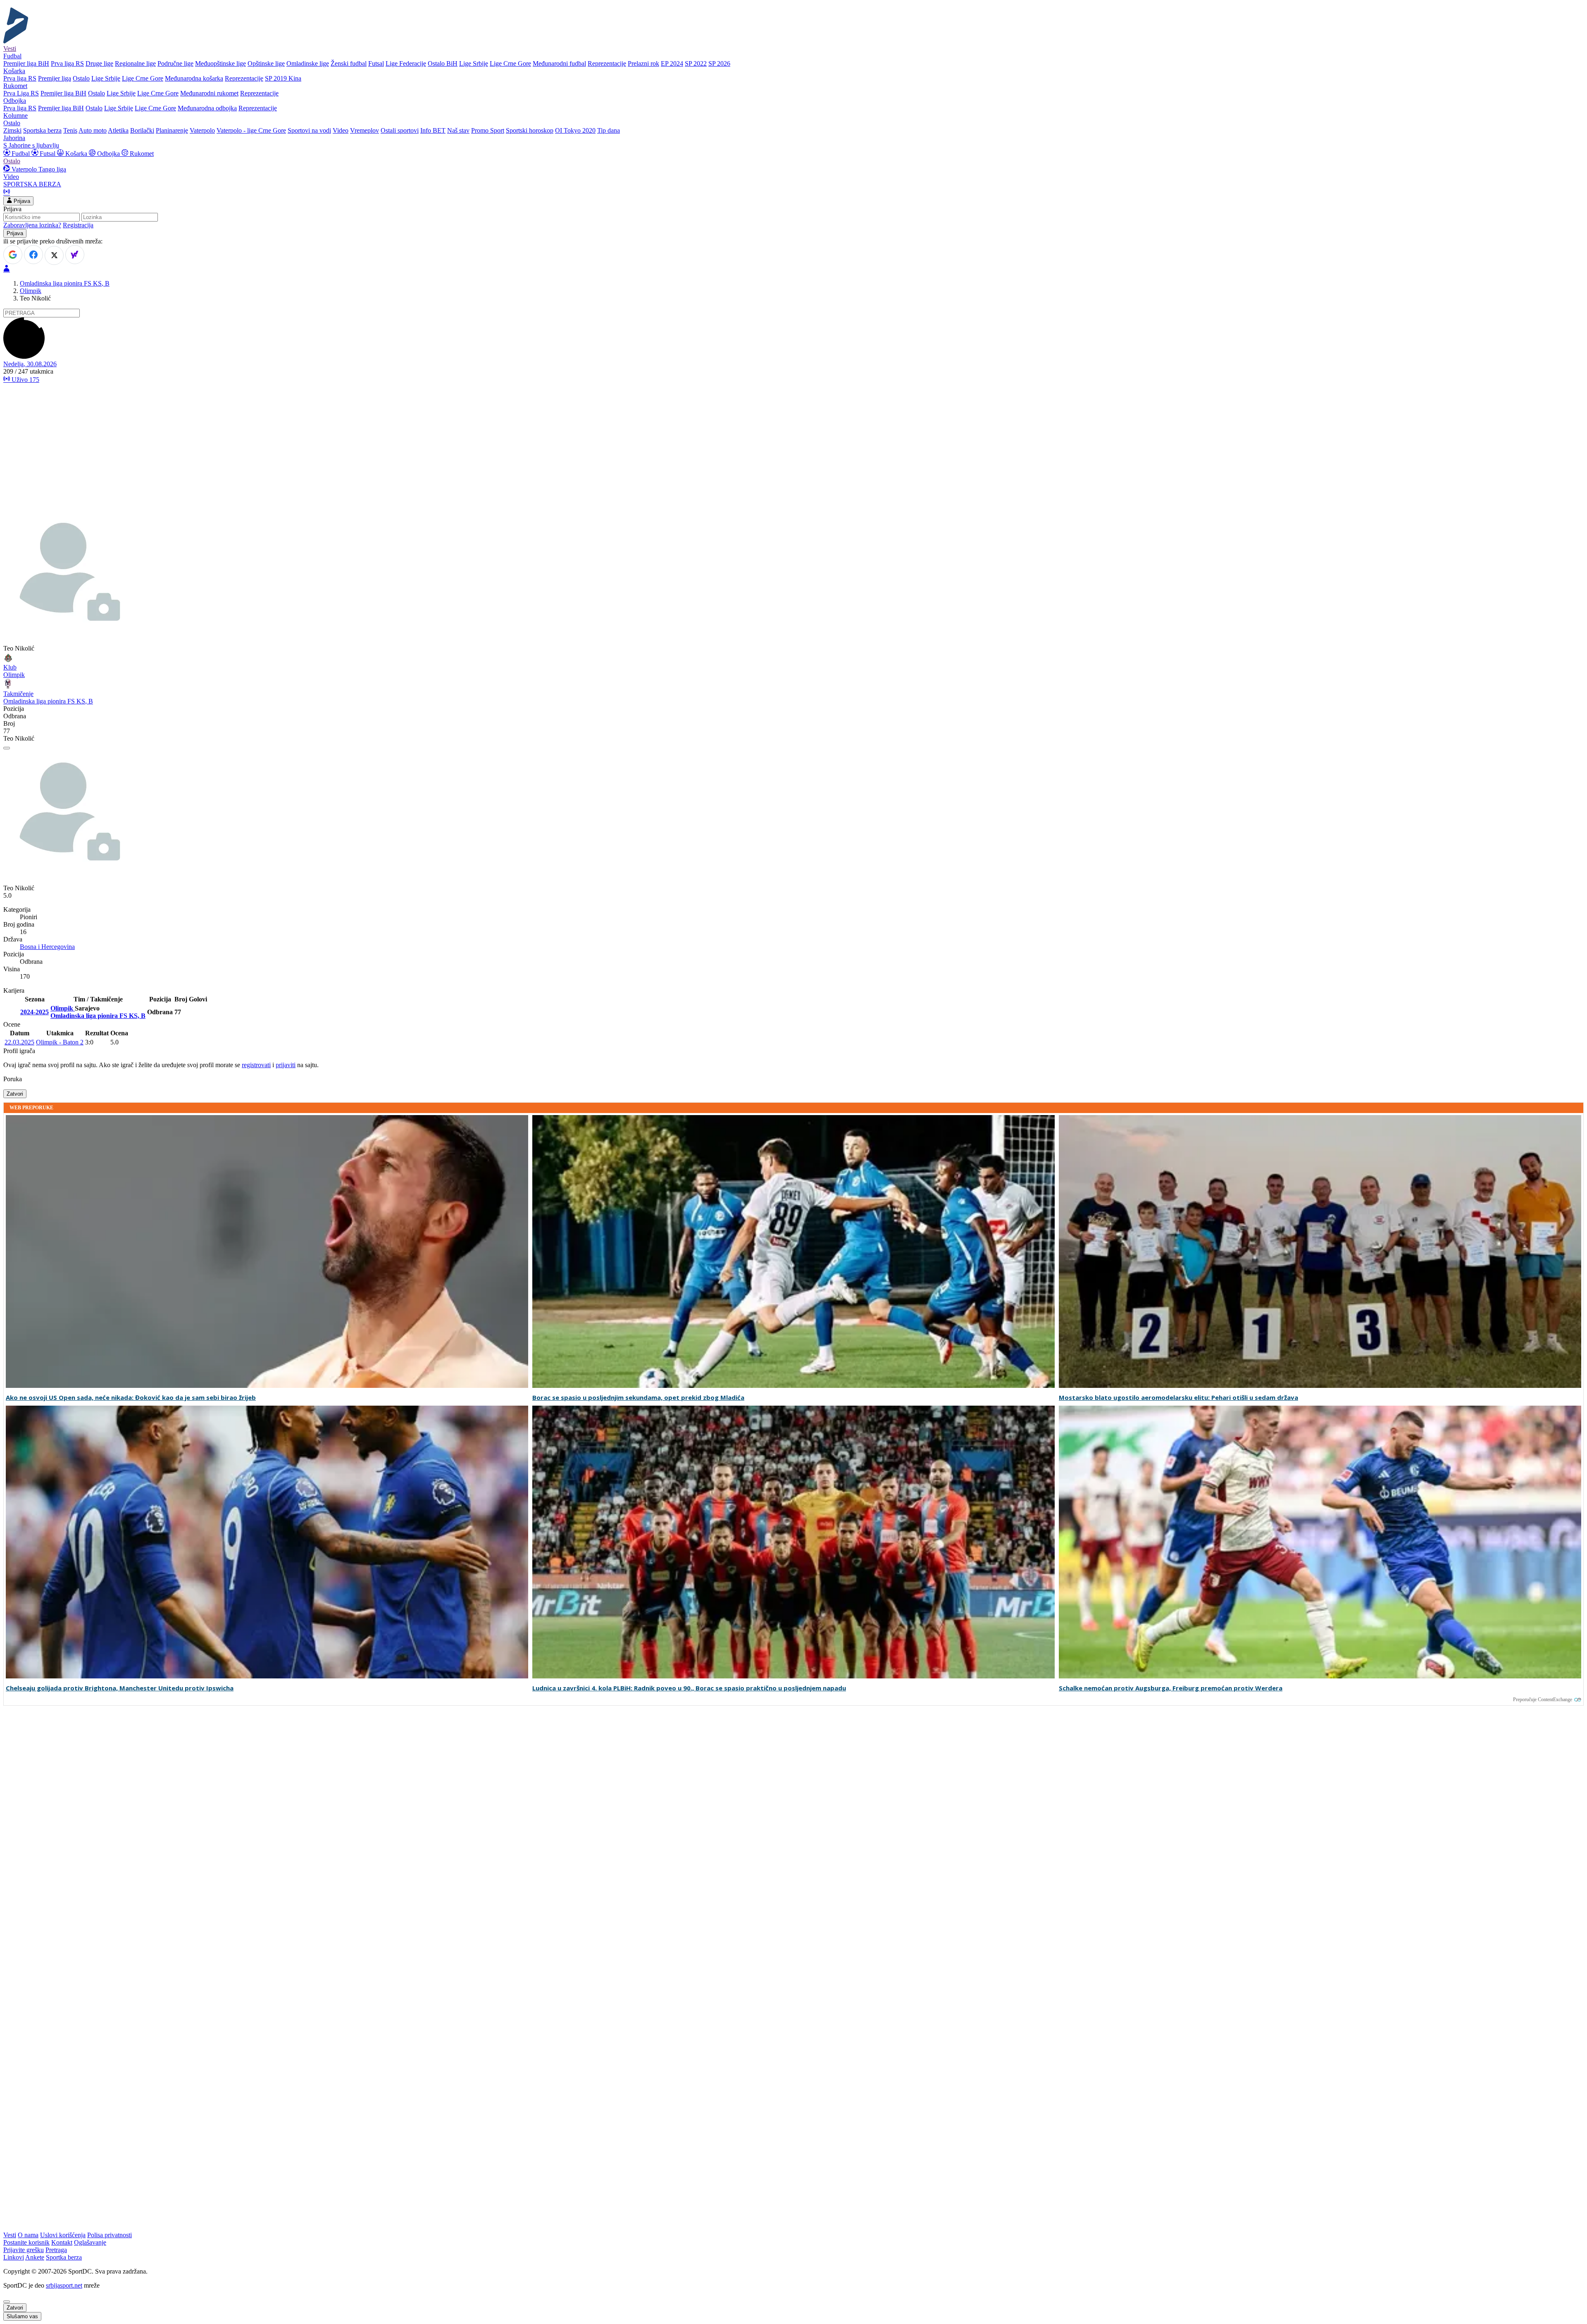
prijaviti (286, 1065)
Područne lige (175, 63)
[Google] (13, 255)
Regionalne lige (135, 63)
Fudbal (21, 154)
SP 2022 (696, 63)
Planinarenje (172, 130)
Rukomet (141, 154)
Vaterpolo (202, 130)
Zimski (12, 130)
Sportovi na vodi (309, 130)
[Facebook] (33, 255)
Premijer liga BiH (26, 63)
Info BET (433, 130)
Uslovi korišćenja (63, 2235)
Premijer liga (55, 78)
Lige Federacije (406, 63)
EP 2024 (672, 63)
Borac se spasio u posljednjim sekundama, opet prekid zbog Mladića (638, 1398)
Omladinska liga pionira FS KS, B (65, 283)
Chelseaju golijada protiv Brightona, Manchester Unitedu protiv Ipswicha (120, 1688)
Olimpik (31, 291)
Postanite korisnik (26, 2242)
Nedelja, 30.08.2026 (30, 364)
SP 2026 (719, 63)
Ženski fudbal (349, 63)
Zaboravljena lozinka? (32, 225)
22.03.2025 (19, 1042)
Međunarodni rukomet (209, 93)
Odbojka (108, 154)
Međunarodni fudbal (559, 63)
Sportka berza (64, 2257)
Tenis (70, 130)
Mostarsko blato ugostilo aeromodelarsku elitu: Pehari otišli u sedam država (1178, 1398)
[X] (54, 255)
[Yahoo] (75, 255)
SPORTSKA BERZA (32, 184)
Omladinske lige (308, 63)
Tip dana (609, 130)
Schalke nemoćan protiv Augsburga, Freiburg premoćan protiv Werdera (1171, 1688)
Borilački (142, 130)
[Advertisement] (793, 448)
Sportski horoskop (530, 130)
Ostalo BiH (443, 63)
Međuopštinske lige (220, 63)
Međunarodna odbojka (207, 108)
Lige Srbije (474, 63)
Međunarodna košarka (194, 78)
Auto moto (93, 130)
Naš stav (458, 130)
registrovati (256, 1065)
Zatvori (15, 1094)
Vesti (10, 49)
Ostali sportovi (400, 130)
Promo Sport (488, 130)
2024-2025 (35, 1012)
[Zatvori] (7, 748)
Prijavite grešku (24, 2250)
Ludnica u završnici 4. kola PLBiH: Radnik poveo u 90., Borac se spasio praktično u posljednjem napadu (689, 1688)
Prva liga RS (67, 63)
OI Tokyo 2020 (575, 130)
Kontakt (62, 2242)
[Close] (7, 2302)
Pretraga (56, 2250)
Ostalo (81, 78)
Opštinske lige (266, 63)
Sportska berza (42, 130)
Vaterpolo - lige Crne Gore (251, 130)
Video (341, 130)
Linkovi (14, 2257)
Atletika (118, 130)
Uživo (25, 380)
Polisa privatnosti (110, 2235)
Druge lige (99, 63)
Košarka (76, 154)
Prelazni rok (643, 63)
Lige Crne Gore (510, 63)
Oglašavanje (90, 2242)
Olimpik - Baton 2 (60, 1042)
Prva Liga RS (21, 93)
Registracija (78, 225)
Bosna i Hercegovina (47, 947)
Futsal (376, 63)
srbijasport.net (64, 2285)
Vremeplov (365, 130)
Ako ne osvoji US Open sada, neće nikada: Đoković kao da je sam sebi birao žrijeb (131, 1398)
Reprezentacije (607, 63)
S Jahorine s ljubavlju (31, 145)
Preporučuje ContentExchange (1543, 1699)
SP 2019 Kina (283, 78)
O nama (28, 2235)
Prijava (21, 201)
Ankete (35, 2257)
